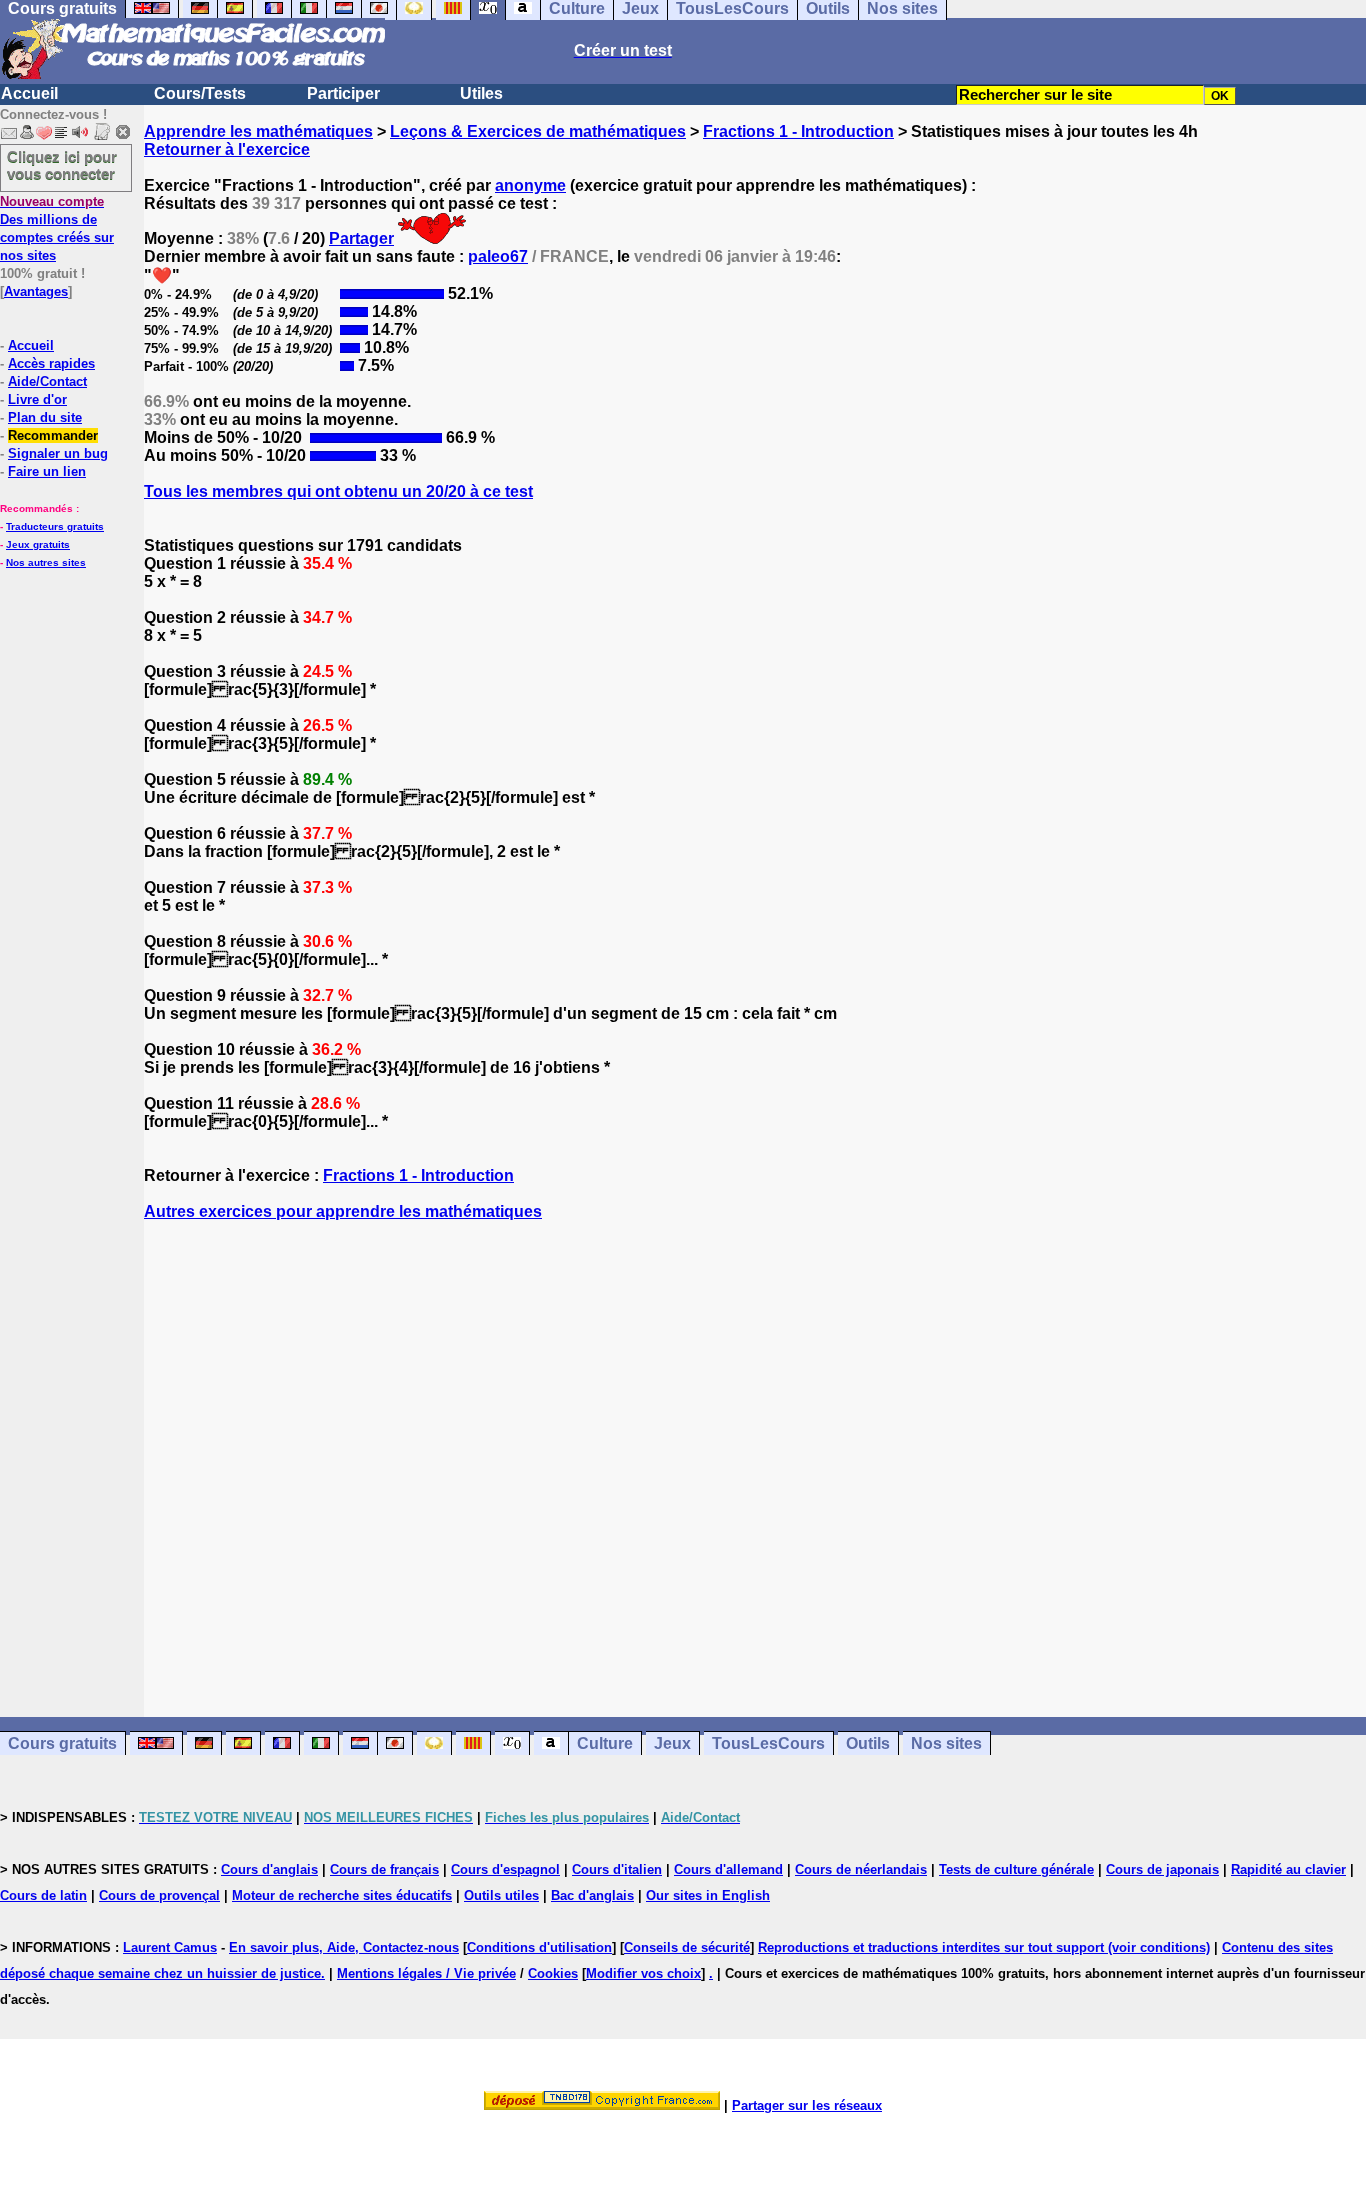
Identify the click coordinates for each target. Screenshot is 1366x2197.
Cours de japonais (1162, 1869)
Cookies (553, 1973)
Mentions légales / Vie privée (426, 1973)
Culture (605, 1743)
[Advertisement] (755, 1451)
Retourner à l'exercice (227, 149)
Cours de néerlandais (861, 1869)
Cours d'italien (617, 1869)
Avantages (36, 291)
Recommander (53, 435)
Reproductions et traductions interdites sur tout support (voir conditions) (984, 1947)
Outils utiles (501, 1895)
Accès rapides (51, 363)
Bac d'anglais (592, 1895)
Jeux (672, 1743)
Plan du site (45, 417)
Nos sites (946, 1743)
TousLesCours (768, 1743)
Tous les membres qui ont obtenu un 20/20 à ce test (338, 491)
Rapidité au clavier (1288, 1869)
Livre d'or (37, 399)
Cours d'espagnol (505, 1869)
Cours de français (384, 1869)
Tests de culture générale (1016, 1869)
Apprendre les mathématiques (258, 131)
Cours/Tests (200, 93)
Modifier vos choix (643, 1973)
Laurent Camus (170, 1947)
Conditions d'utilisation (539, 1947)
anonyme (530, 185)
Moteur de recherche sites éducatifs (342, 1895)
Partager (361, 238)
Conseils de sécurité (687, 1947)
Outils (868, 1743)
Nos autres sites (46, 562)
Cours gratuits (62, 1743)
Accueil (29, 93)
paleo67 (498, 256)
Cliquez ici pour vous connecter (62, 165)
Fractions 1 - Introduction (798, 131)
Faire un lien (47, 471)
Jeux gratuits (38, 544)
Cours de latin (43, 1895)
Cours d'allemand (728, 1869)
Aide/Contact (47, 381)
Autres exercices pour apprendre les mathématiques (343, 1211)
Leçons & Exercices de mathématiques (538, 131)
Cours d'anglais (269, 1869)
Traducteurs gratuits (55, 526)
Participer (343, 93)
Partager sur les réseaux (807, 2105)
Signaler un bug (58, 453)
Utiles (481, 93)
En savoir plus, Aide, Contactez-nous (344, 1947)
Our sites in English (708, 1895)
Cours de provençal (159, 1895)
